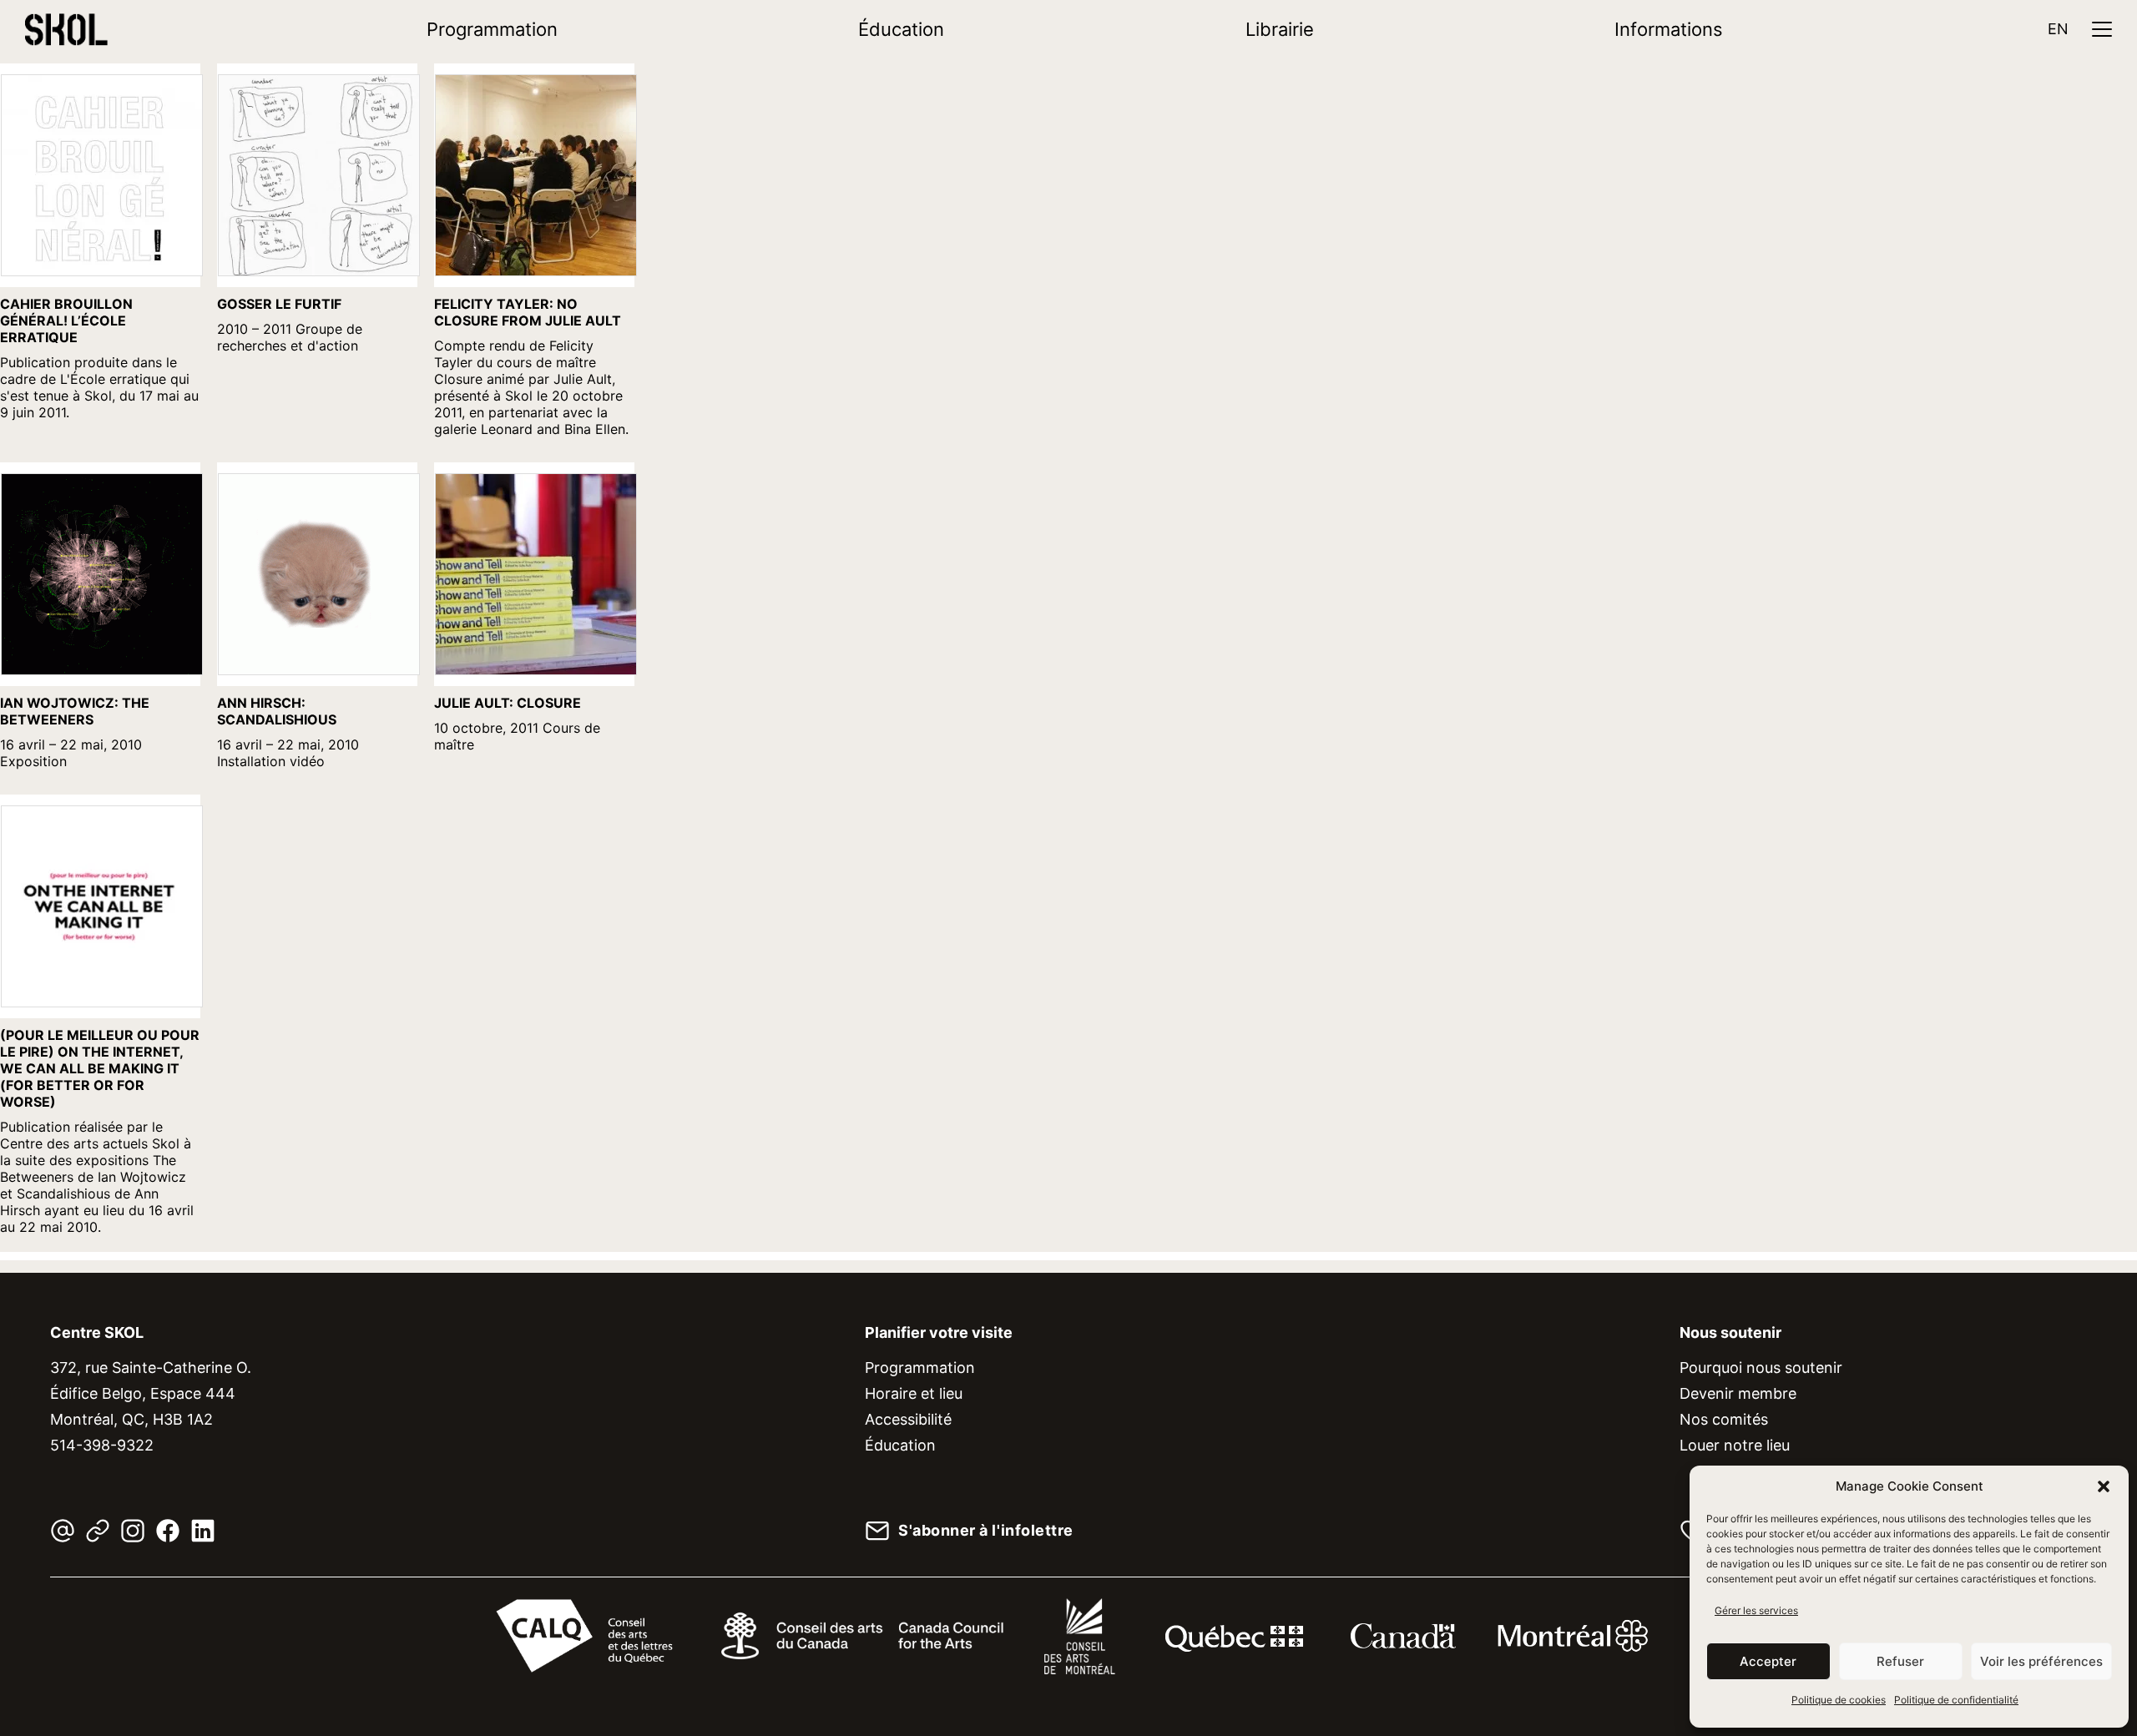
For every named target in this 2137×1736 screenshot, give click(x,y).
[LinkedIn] (203, 1531)
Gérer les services (1756, 1610)
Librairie (1280, 29)
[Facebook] (168, 1531)
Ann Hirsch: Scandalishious (277, 711)
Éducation (901, 29)
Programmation (492, 29)
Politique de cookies (1839, 1700)
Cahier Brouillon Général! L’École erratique (66, 320)
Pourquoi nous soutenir (1761, 1368)
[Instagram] (133, 1531)
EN (2058, 29)
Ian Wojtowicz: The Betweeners (75, 711)
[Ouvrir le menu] (2102, 29)
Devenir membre (1738, 1393)
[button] (2104, 1486)
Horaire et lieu (914, 1393)
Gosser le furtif (279, 304)
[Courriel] (63, 1531)
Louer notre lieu (1735, 1445)
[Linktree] (98, 1531)
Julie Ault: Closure (508, 703)
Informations (1669, 29)
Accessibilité (908, 1419)
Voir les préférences (2041, 1661)
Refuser (1900, 1661)
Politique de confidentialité (1956, 1700)
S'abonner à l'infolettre (986, 1531)
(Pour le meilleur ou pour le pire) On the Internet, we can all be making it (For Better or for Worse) (100, 1068)
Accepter (1768, 1661)
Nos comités (1724, 1419)
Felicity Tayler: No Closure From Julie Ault (528, 312)
